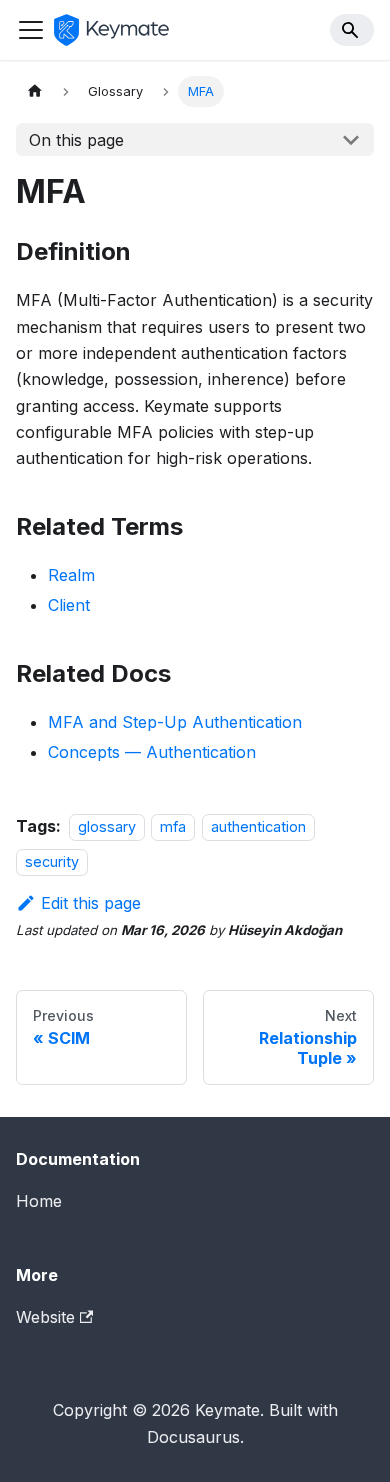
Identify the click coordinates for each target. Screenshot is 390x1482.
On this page (76, 140)
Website (45, 1317)
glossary (107, 826)
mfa (173, 826)
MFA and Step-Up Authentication (175, 722)
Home (39, 1201)
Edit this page (91, 903)
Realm (71, 575)
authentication (258, 826)
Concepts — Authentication (152, 752)
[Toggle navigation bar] (31, 30)
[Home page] (35, 91)
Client (69, 605)
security (52, 861)
